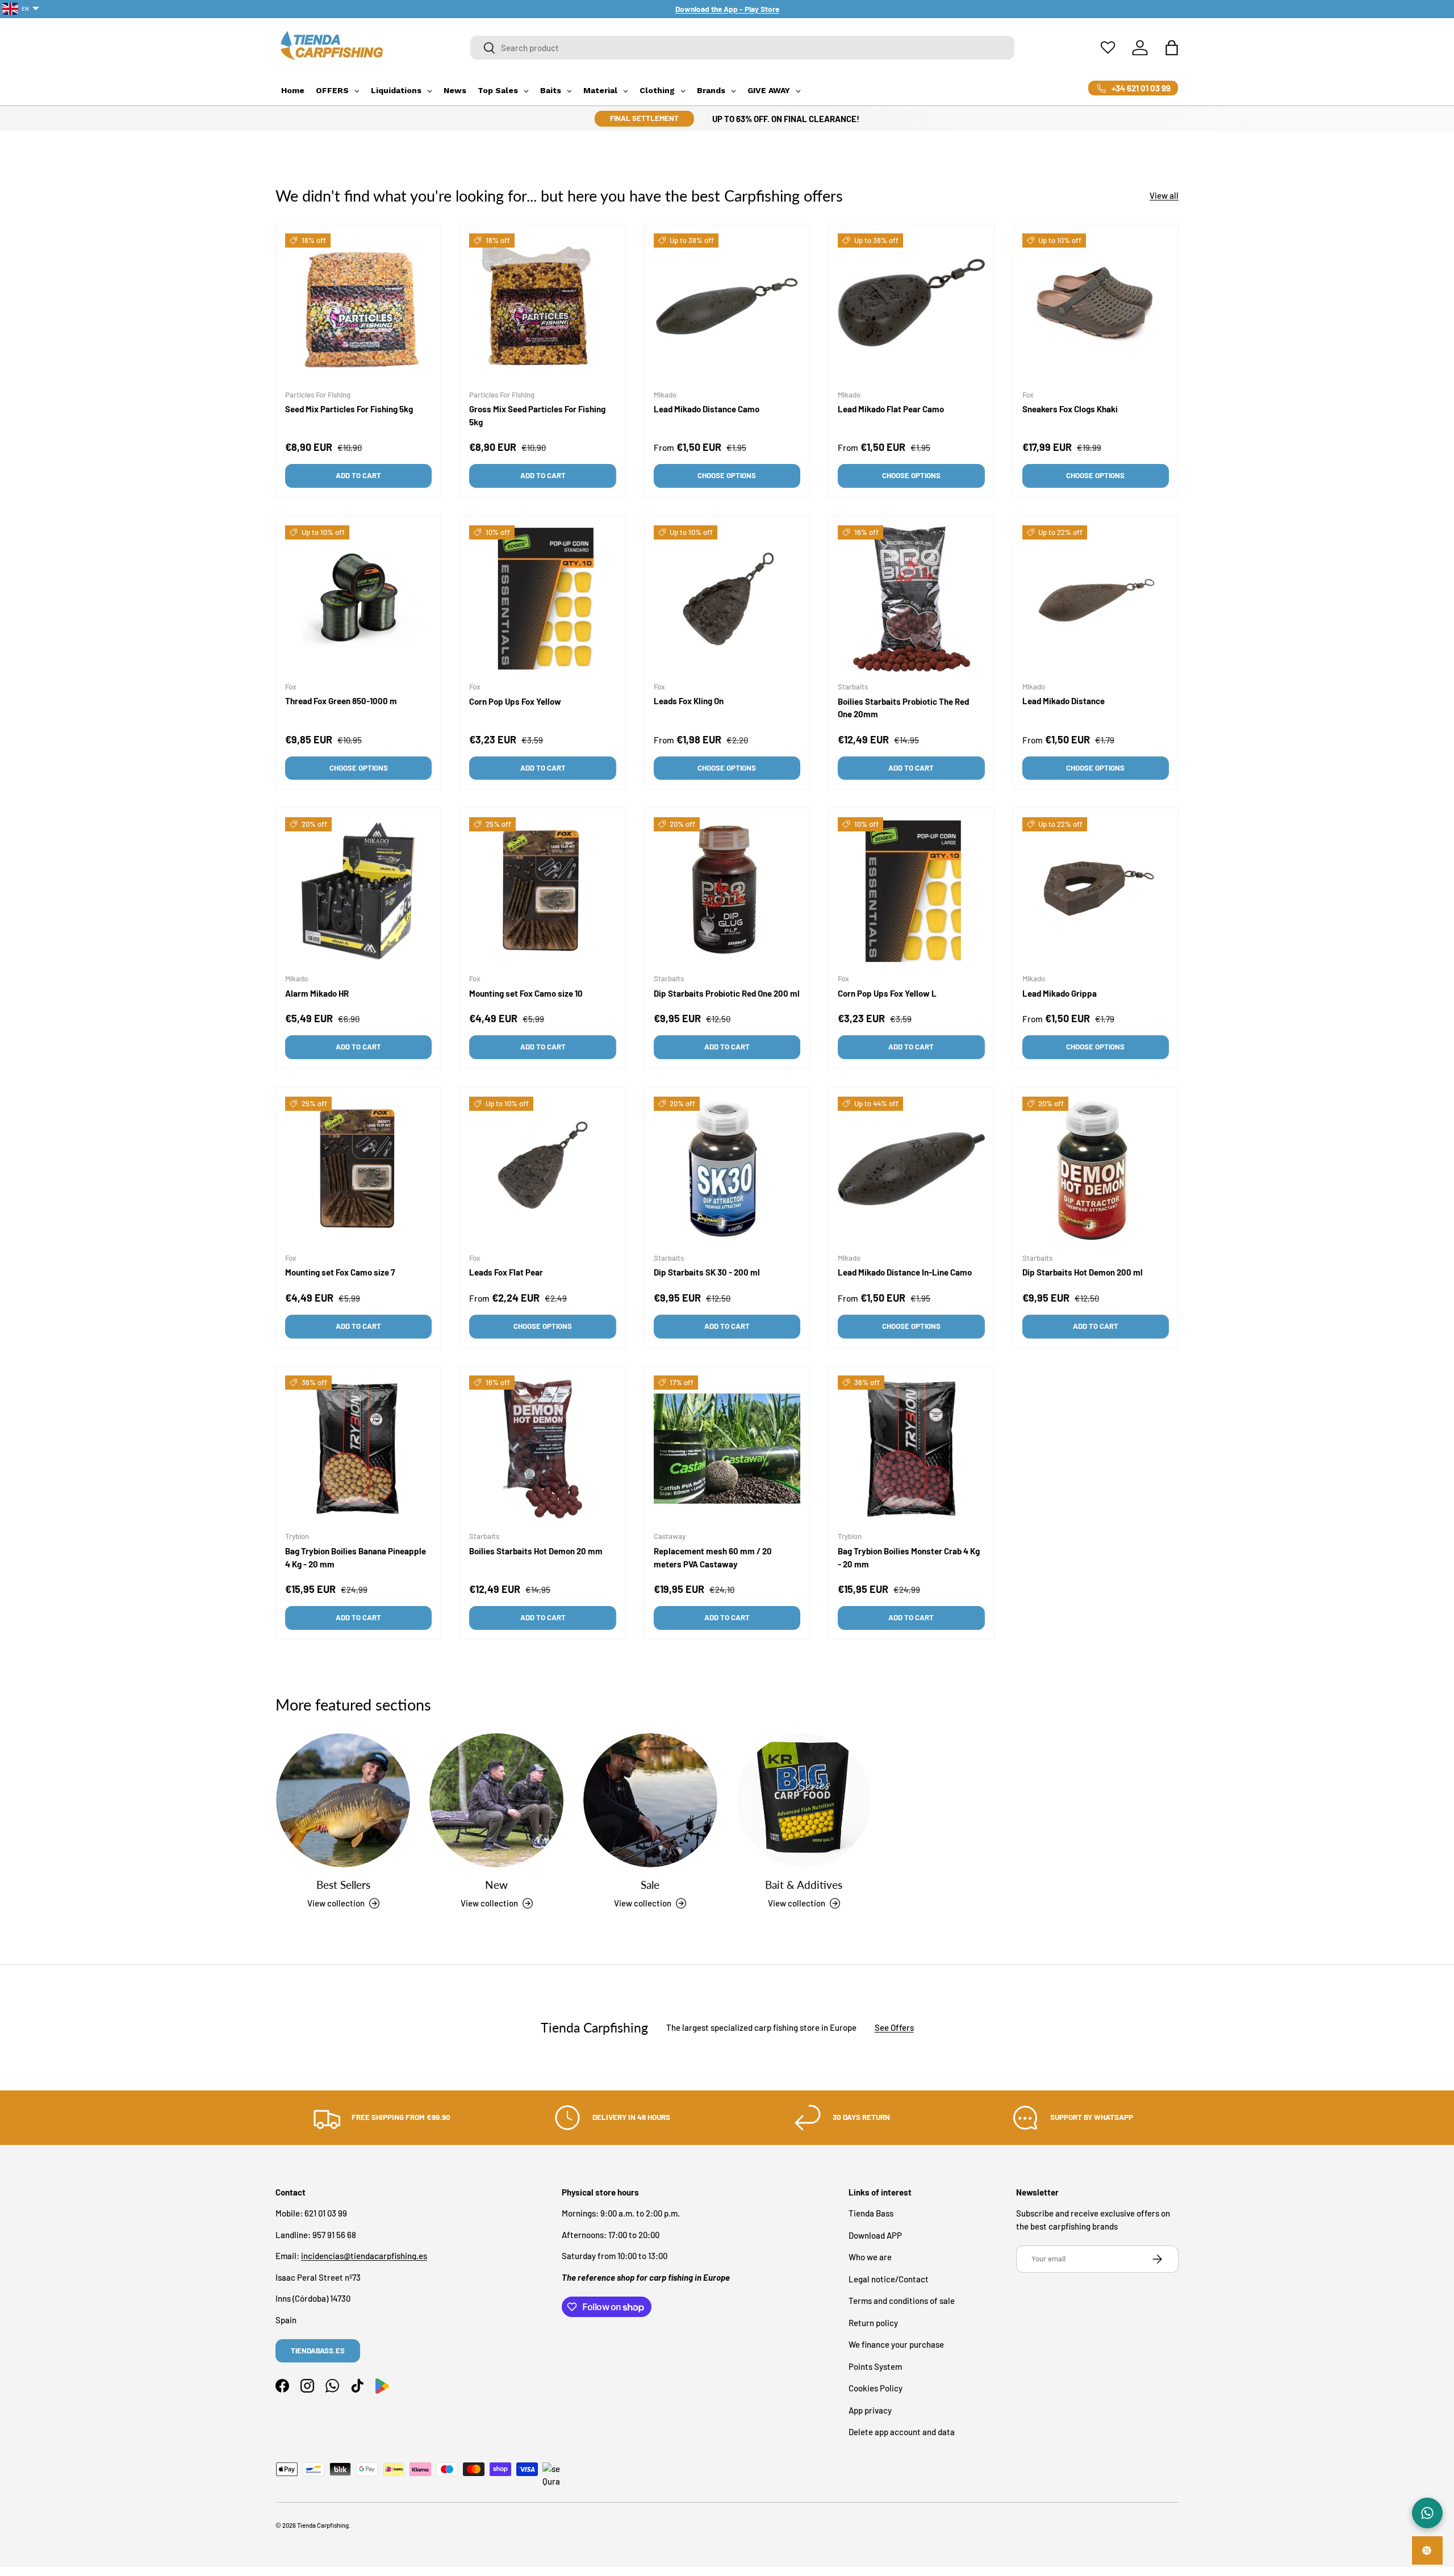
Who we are (870, 2257)
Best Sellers (343, 1884)
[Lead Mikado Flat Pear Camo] (911, 307)
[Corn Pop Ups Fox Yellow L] (911, 890)
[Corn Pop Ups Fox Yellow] (542, 599)
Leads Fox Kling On (689, 701)
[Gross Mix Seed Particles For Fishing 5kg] (542, 307)
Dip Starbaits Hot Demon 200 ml (1083, 1272)
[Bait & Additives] (804, 1800)
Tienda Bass (871, 2214)
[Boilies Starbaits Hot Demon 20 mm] (542, 1449)
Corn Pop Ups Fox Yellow (515, 701)
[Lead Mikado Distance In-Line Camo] (911, 1170)
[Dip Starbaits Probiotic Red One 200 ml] (727, 890)
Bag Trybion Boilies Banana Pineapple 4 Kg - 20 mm (356, 1558)
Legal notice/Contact (889, 2279)
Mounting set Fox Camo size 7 (340, 1272)
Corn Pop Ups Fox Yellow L (887, 993)
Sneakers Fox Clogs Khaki (1070, 409)
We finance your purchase (896, 2345)
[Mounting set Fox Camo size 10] (542, 890)
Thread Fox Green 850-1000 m (341, 701)
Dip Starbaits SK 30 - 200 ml (707, 1272)
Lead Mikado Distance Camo (707, 409)
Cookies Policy (876, 2389)
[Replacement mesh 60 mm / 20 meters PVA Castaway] (727, 1449)
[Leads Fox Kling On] (727, 599)
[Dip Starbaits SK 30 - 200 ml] (727, 1170)
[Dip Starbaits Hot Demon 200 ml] (1096, 1170)
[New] (496, 1800)
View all (1164, 195)
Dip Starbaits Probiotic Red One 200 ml (727, 993)
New (496, 1884)
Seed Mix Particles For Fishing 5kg (349, 409)
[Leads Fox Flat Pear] (542, 1170)
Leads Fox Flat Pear (506, 1272)
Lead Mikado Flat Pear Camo (891, 409)
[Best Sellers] (343, 1800)
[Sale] (650, 1800)
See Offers (894, 2027)
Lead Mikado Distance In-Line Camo (905, 1272)
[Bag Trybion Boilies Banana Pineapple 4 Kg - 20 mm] (358, 1449)
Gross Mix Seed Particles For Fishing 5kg (537, 415)
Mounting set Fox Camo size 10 (526, 993)
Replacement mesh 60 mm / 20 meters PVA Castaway (713, 1558)
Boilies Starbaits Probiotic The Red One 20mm (903, 708)
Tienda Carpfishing (323, 2525)
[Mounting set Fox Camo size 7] (358, 1170)
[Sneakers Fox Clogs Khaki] (1096, 307)
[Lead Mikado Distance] (1096, 599)
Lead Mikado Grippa (1060, 993)
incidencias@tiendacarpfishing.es (364, 2256)
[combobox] (743, 48)
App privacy (870, 2410)
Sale (650, 1884)
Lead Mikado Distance (1064, 701)
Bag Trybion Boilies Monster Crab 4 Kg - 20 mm (909, 1558)
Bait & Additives (804, 1884)
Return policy (873, 2323)
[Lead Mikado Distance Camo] (727, 307)
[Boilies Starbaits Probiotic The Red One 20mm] (911, 599)
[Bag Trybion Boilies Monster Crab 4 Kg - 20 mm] (911, 1449)
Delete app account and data (902, 2432)
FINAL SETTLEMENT (644, 118)
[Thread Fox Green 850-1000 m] (358, 599)
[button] (1172, 48)
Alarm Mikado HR (317, 993)
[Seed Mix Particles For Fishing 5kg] (358, 307)
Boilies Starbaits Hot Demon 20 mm (536, 1552)
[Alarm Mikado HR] (358, 890)
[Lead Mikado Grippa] (1096, 890)
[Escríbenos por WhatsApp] (1427, 2513)
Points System (875, 2366)
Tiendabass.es (318, 2351)
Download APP (875, 2235)
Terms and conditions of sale (902, 2301)
